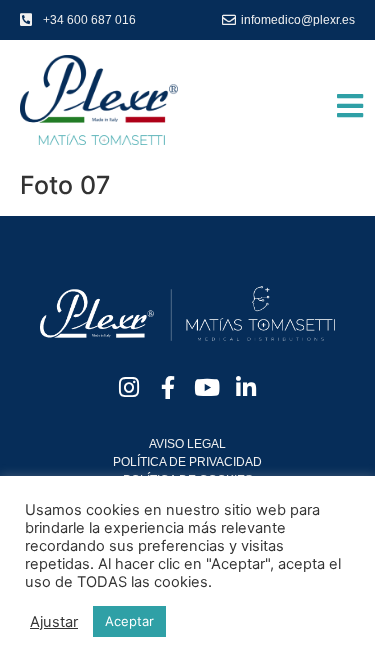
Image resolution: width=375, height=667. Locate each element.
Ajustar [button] (54, 622)
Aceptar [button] (129, 621)
